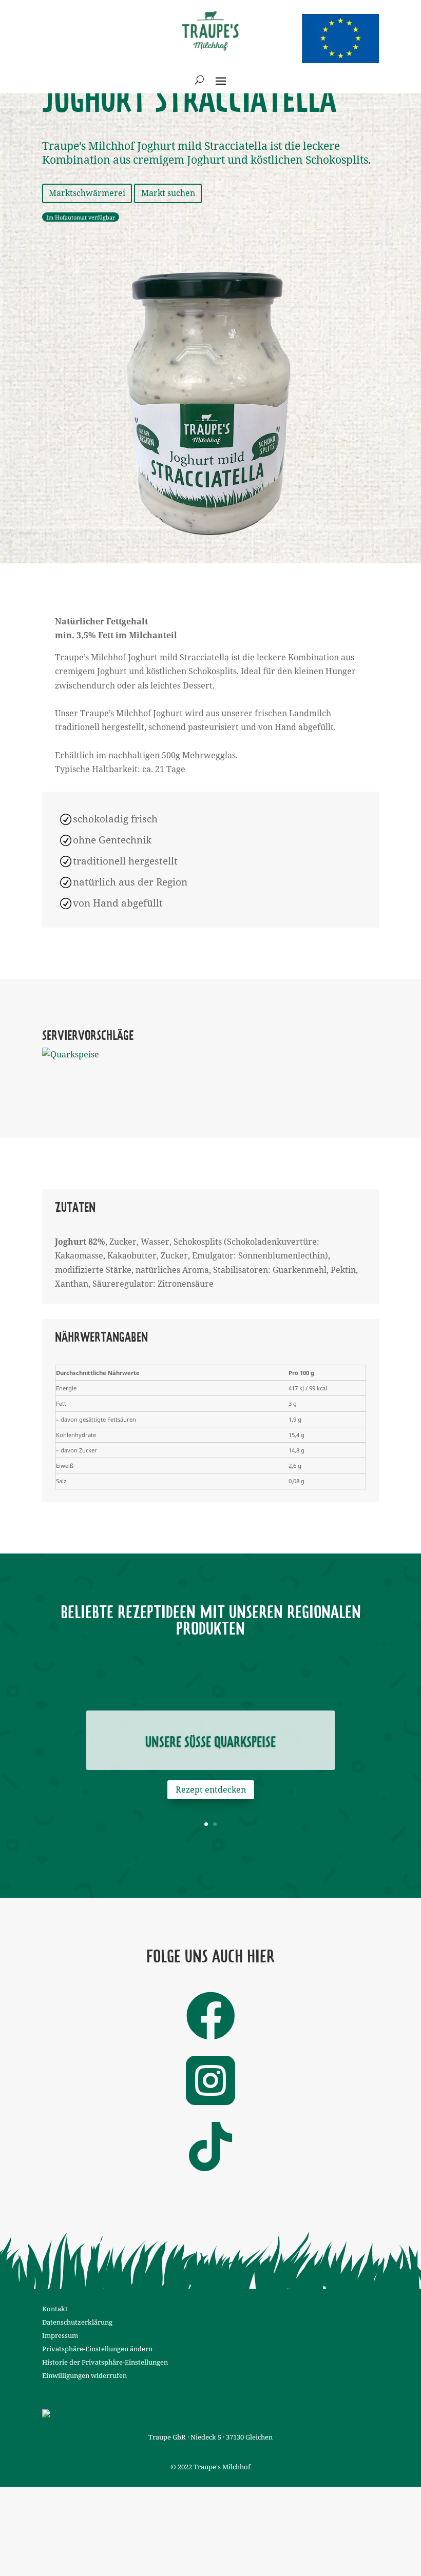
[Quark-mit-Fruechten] (90, 1055)
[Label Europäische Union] (84, 2409)
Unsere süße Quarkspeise (210, 1743)
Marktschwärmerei (87, 193)
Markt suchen (168, 193)
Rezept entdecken (211, 1790)
